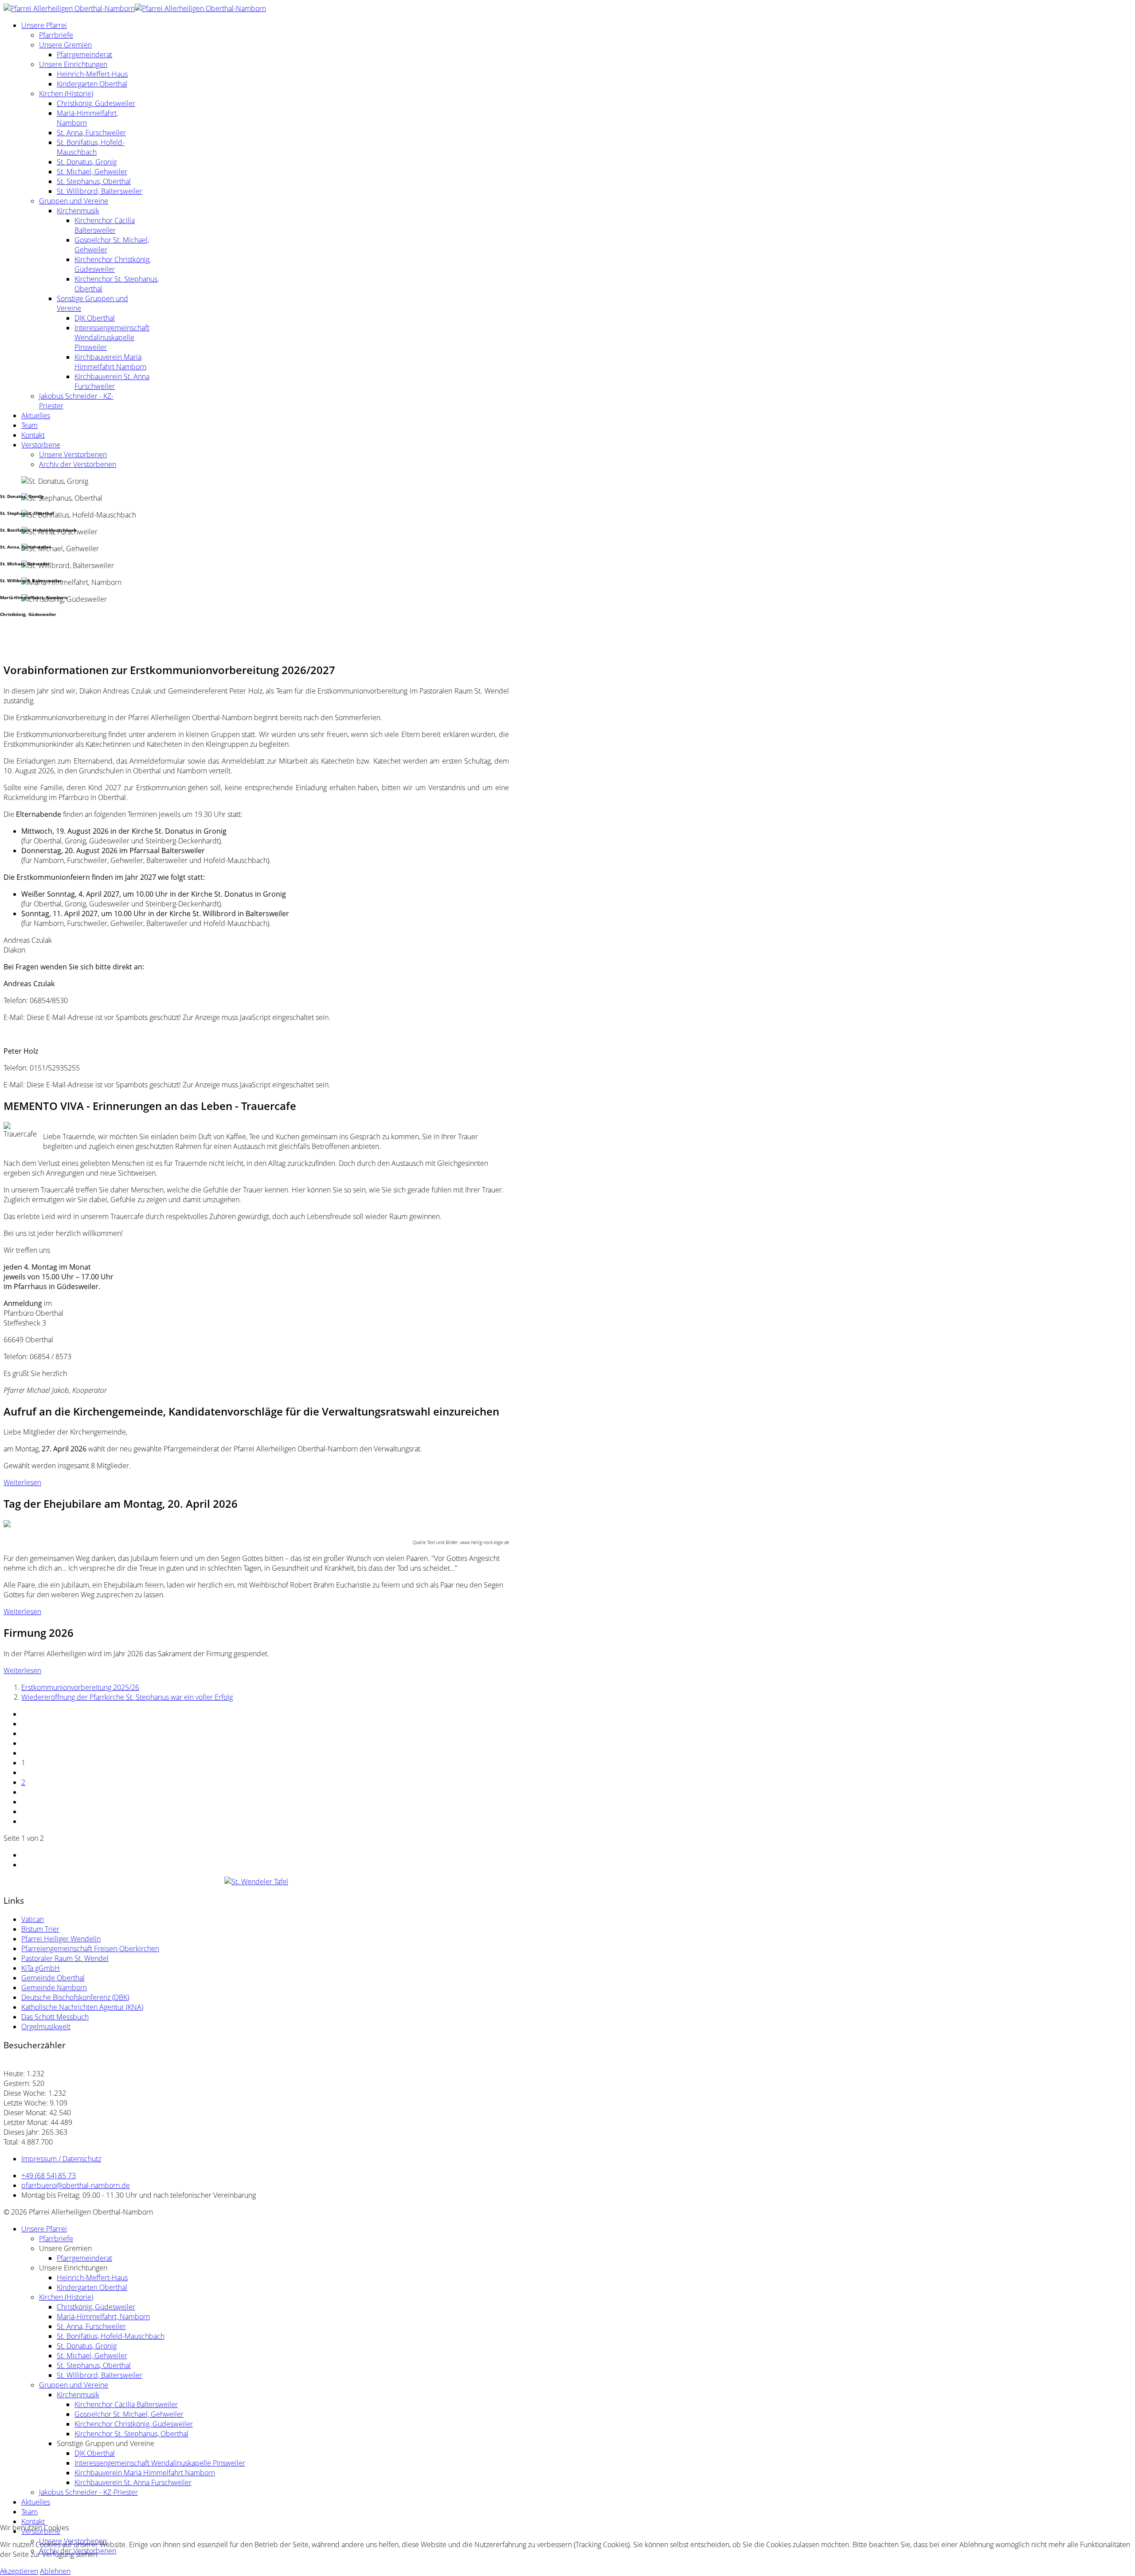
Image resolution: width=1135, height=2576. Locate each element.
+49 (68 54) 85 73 (49, 2176)
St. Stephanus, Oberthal (94, 181)
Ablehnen (55, 2571)
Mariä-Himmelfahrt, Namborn (103, 2317)
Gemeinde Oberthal (53, 1978)
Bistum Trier (40, 1929)
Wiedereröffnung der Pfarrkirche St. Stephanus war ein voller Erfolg (127, 1697)
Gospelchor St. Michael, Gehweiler (129, 2414)
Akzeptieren (19, 2571)
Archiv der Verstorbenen (78, 464)
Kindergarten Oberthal (92, 84)
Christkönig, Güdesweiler (96, 103)
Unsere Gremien (65, 45)
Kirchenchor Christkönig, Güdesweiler (113, 264)
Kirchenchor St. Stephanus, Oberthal (131, 2434)
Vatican (33, 1919)
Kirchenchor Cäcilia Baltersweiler (105, 225)
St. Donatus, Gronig (87, 162)
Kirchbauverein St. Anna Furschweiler (112, 381)
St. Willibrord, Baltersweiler (100, 191)
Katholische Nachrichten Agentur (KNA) (82, 2007)
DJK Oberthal (95, 318)
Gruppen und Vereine (74, 201)
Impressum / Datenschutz (61, 2159)
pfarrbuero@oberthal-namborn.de (76, 2185)
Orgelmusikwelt (46, 2027)
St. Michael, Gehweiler (92, 172)
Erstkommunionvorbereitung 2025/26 (80, 1687)
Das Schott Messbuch (55, 2017)
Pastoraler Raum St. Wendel (65, 1958)
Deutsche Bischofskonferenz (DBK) (75, 1997)
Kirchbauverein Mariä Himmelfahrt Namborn (110, 362)
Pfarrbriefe (56, 35)
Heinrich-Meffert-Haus (92, 74)
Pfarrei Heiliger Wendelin (61, 1939)
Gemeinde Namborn (54, 1988)
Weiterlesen (22, 1482)
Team (29, 425)
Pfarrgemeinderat (84, 55)
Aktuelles (36, 416)
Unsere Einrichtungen (73, 64)
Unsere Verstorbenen (73, 455)
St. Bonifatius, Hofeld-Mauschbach (91, 147)
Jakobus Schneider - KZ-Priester (88, 2492)
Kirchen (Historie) (66, 94)
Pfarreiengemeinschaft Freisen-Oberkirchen (90, 1949)
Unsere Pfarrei (44, 25)
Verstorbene (41, 445)
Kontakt (33, 435)
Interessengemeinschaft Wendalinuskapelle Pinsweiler (112, 337)
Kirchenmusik (78, 211)
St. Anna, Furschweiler (91, 133)
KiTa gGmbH (41, 1968)
